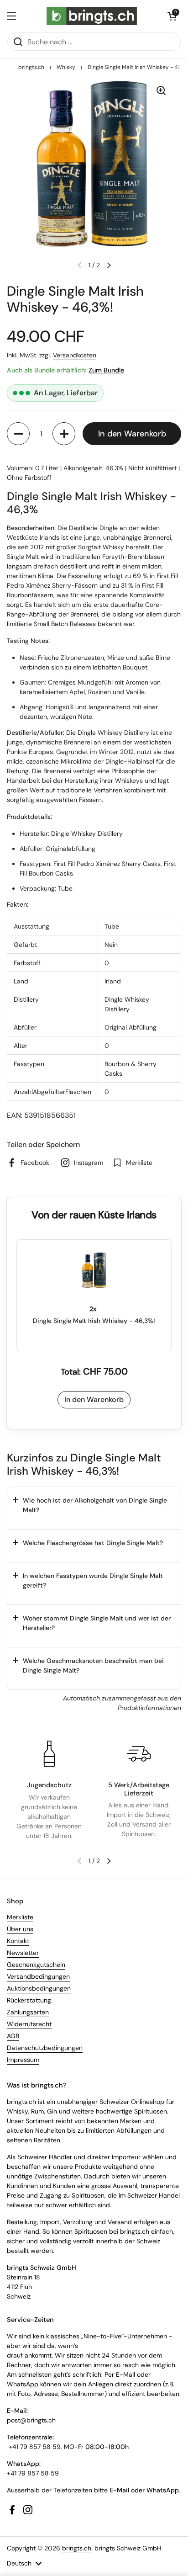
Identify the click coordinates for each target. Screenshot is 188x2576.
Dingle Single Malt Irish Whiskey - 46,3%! (94, 1321)
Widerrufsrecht (29, 2024)
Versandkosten (75, 355)
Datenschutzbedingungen (45, 2048)
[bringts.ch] (92, 16)
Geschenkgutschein (36, 1965)
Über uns (20, 1929)
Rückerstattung (29, 2000)
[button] (172, 16)
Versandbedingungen (38, 1976)
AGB (13, 2036)
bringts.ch (31, 67)
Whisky (66, 67)
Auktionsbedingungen (39, 1988)
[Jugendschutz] (49, 1754)
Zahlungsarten (28, 2012)
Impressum (23, 2060)
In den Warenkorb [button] (94, 1400)
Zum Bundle (106, 370)
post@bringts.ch (31, 2420)
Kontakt (18, 1941)
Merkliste (20, 1917)
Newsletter (23, 1953)
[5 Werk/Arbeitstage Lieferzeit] (139, 1754)
